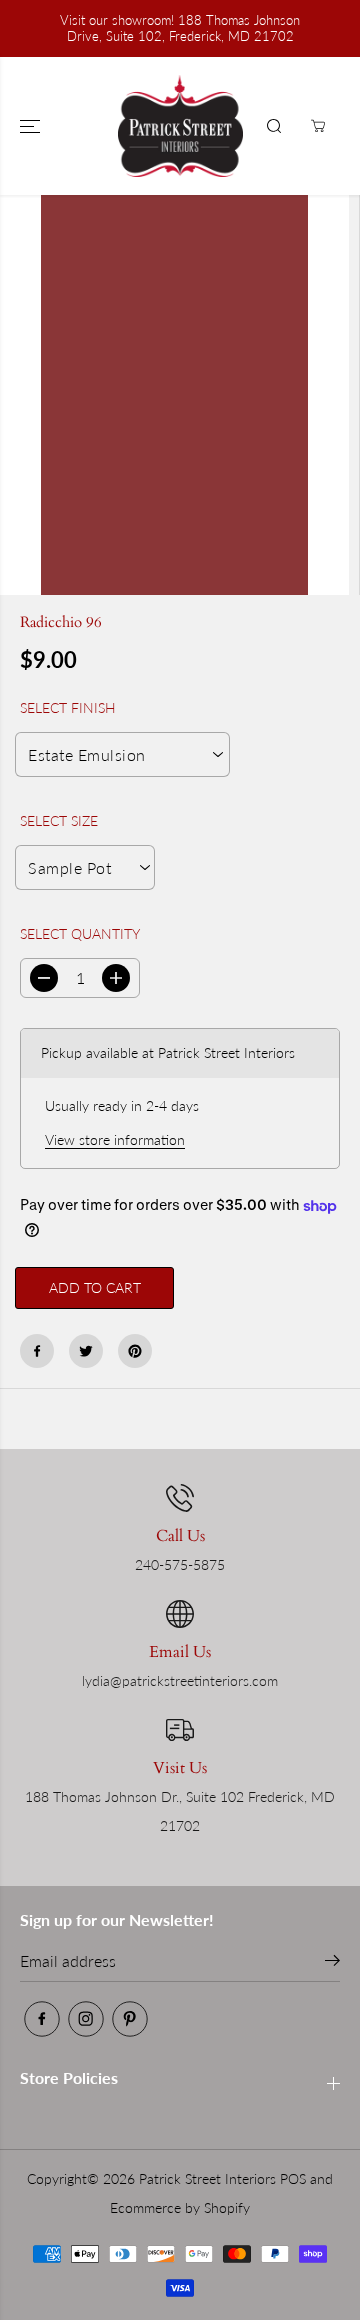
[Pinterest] (135, 1351)
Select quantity (80, 933)
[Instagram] (86, 2019)
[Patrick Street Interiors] (180, 126)
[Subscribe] (332, 1963)
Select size (59, 820)
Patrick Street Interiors (207, 2178)
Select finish (68, 707)
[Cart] (318, 126)
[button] (32, 126)
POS (293, 2178)
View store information (115, 1139)
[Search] (274, 126)
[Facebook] (37, 1351)
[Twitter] (86, 1351)
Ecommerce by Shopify (180, 2207)
